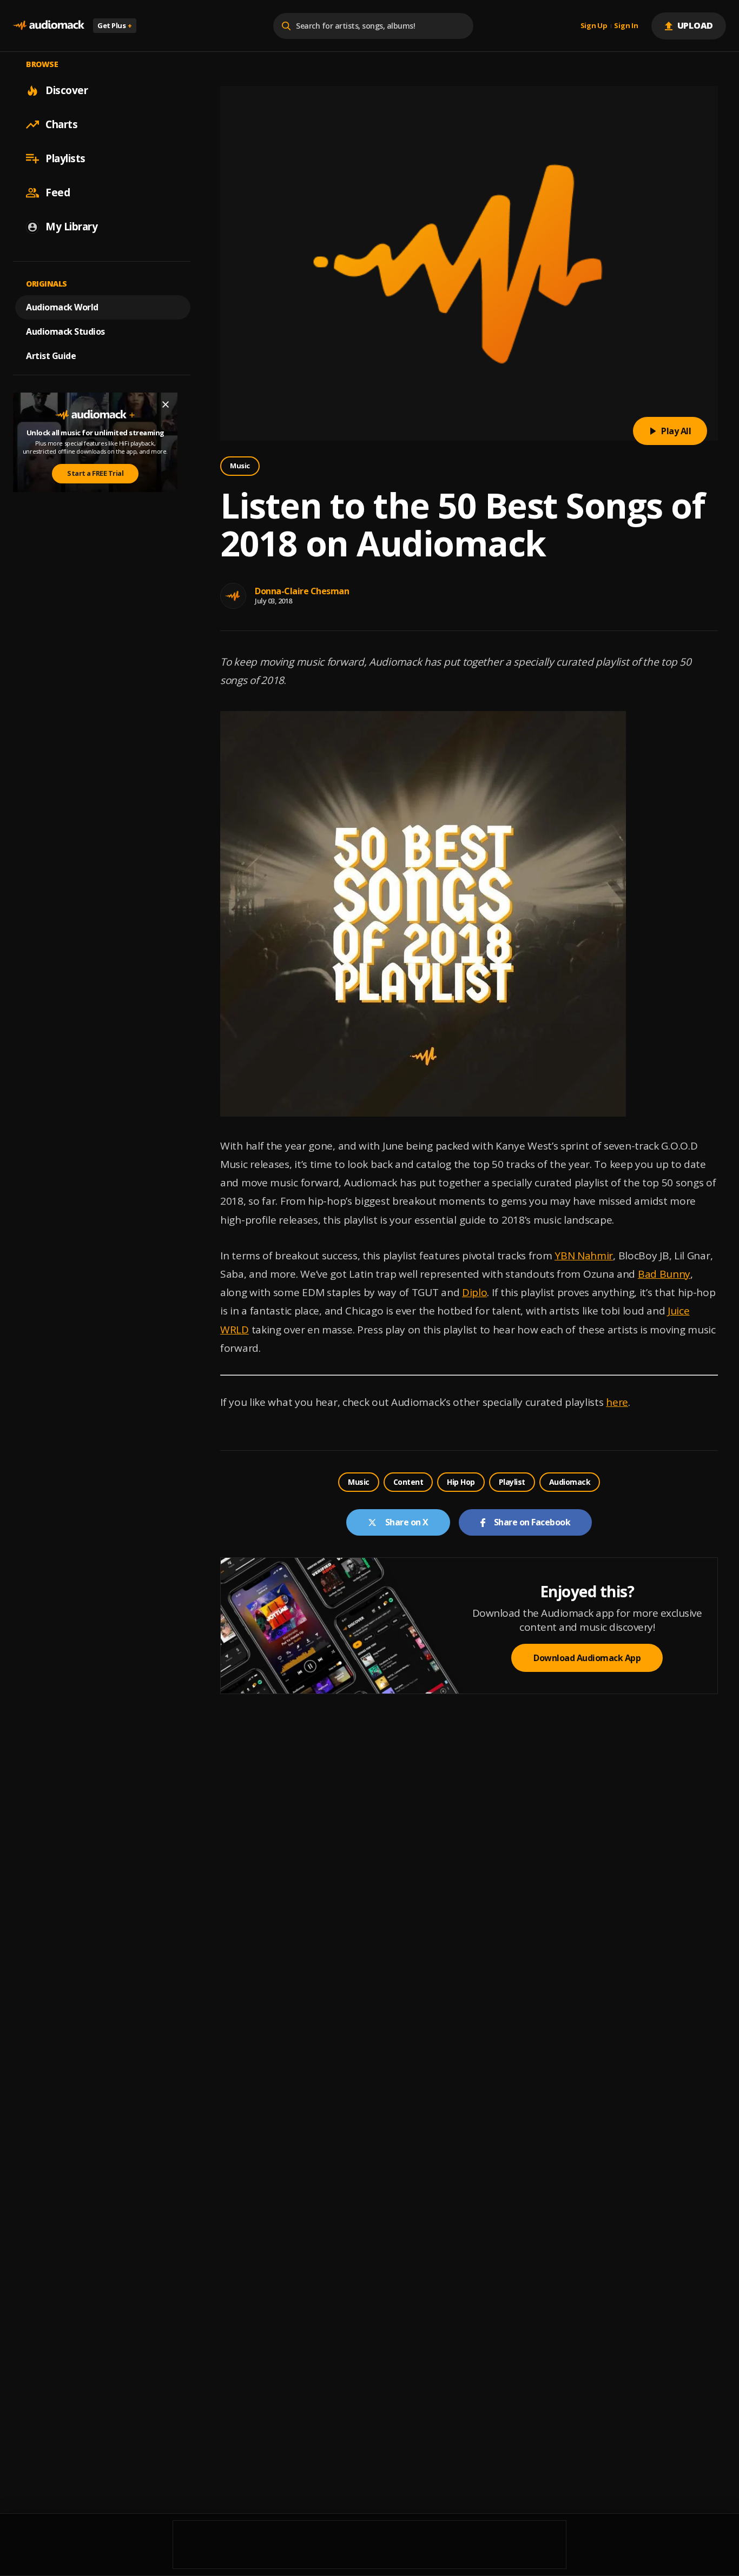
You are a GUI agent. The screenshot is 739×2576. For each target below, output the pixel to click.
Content (408, 1482)
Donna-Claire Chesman (302, 591)
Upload (695, 25)
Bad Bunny (664, 1274)
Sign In (626, 26)
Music (240, 466)
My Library (71, 227)
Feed (58, 192)
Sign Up (594, 26)
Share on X (407, 1522)
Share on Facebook (532, 1522)
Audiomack (570, 1482)
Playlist (512, 1482)
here (617, 1402)
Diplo (475, 1292)
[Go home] (49, 26)
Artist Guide (51, 356)
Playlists (65, 158)
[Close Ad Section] (166, 404)
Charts (61, 124)
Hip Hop (461, 1482)
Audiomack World (62, 307)
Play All (676, 431)
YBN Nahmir (584, 1256)
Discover (67, 90)
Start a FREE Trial (95, 473)
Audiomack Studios (65, 331)
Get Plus (115, 25)
